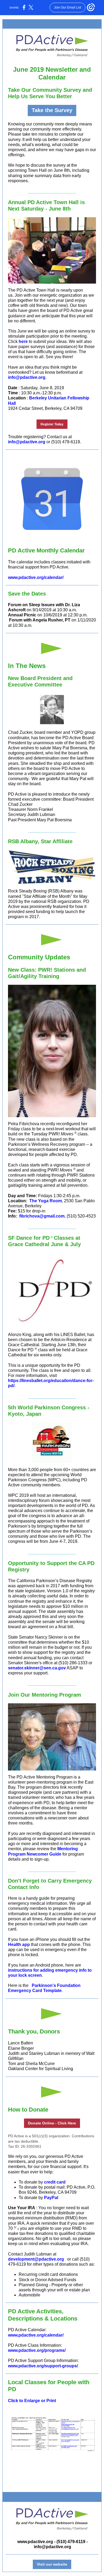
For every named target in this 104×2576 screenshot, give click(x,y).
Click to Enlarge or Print (32, 2401)
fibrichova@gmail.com (42, 1216)
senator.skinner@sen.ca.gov (37, 1668)
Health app (19, 1945)
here (23, 341)
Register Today (52, 424)
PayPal (51, 2198)
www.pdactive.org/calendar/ (36, 577)
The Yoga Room (46, 1201)
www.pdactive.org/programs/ (37, 2350)
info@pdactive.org (27, 377)
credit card (55, 2182)
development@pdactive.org (36, 2259)
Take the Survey (52, 110)
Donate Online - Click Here (52, 2123)
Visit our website (52, 2564)
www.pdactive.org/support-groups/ (43, 2366)
